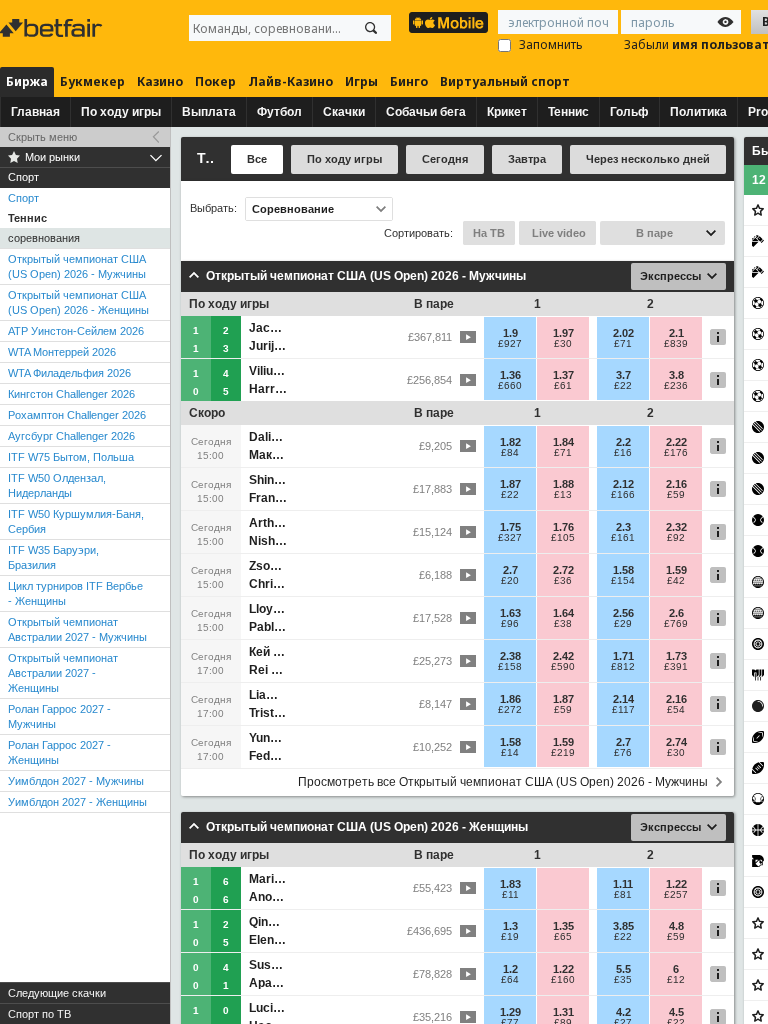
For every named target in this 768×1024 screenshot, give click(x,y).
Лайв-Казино (290, 81)
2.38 (510, 656)
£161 (623, 538)
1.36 (510, 375)
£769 (676, 624)
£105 (563, 538)
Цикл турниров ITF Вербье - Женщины (75, 593)
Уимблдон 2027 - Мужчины (76, 781)
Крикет (507, 112)
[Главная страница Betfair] (53, 28)
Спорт (23, 198)
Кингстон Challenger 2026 (71, 394)
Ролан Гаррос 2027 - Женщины (59, 752)
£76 (623, 753)
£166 (623, 495)
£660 (510, 386)
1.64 (563, 613)
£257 (676, 895)
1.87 (510, 484)
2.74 (676, 742)
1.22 (676, 884)
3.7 (623, 375)
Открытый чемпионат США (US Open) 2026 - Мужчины (77, 266)
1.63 (510, 613)
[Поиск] (371, 28)
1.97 (563, 333)
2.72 (563, 570)
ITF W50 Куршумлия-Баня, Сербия (76, 521)
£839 (676, 344)
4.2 (623, 1012)
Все (257, 159)
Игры (361, 81)
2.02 (623, 333)
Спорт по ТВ (39, 1014)
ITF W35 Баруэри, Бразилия (53, 557)
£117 (623, 710)
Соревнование (293, 209)
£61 (563, 386)
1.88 (563, 484)
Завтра (527, 159)
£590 (563, 667)
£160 (563, 980)
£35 (623, 980)
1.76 (563, 527)
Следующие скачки (57, 993)
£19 (510, 937)
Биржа (27, 81)
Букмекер (92, 81)
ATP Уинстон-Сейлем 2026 (76, 331)
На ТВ (489, 233)
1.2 (510, 969)
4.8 (676, 926)
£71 (623, 344)
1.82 (510, 442)
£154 (623, 581)
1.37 (563, 375)
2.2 (623, 442)
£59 (676, 495)
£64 (510, 980)
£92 (676, 538)
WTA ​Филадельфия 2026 (69, 373)
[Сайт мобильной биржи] (448, 22)
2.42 (563, 656)
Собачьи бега (426, 112)
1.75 (510, 527)
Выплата (209, 112)
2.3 (623, 527)
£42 (676, 581)
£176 (676, 453)
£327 (510, 538)
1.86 (510, 699)
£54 (676, 710)
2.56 (623, 613)
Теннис (568, 112)
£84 (510, 453)
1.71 (623, 656)
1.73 (676, 656)
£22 (623, 386)
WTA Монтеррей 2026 (62, 352)
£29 (623, 624)
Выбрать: (213, 208)
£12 (676, 980)
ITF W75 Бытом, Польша (71, 457)
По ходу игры (121, 112)
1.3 (510, 926)
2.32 (676, 527)
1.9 (510, 333)
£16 (623, 453)
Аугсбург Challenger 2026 (71, 436)
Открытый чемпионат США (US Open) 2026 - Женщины (78, 302)
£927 (510, 344)
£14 (510, 753)
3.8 (676, 375)
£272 (510, 710)
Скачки (344, 112)
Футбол (279, 112)
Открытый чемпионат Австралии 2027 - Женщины (63, 673)
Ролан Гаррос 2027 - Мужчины (59, 716)
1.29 (510, 1012)
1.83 (510, 884)
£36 (563, 581)
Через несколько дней (648, 159)
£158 (510, 667)
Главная (35, 112)
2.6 (676, 613)
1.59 (676, 570)
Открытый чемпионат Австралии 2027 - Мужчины (77, 629)
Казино (160, 81)
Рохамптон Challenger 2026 (77, 415)
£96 (510, 624)
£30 (563, 344)
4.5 (676, 1012)
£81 (623, 895)
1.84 (563, 442)
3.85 (623, 926)
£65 (563, 937)
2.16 (676, 484)
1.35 (563, 926)
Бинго (409, 81)
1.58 (623, 570)
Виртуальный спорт (505, 81)
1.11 (623, 884)
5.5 (623, 969)
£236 (676, 386)
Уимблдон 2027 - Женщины (77, 802)
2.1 (676, 333)
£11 (510, 895)
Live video (557, 233)
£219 (563, 753)
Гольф (629, 112)
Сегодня (445, 159)
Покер (215, 81)
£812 (623, 667)
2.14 (623, 699)
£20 (510, 581)
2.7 (510, 570)
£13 (563, 495)
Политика (698, 112)
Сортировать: (418, 233)
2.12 (623, 484)
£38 (563, 624)
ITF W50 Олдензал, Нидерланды (57, 485)
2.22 (676, 442)
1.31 (563, 1012)
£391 (676, 667)
